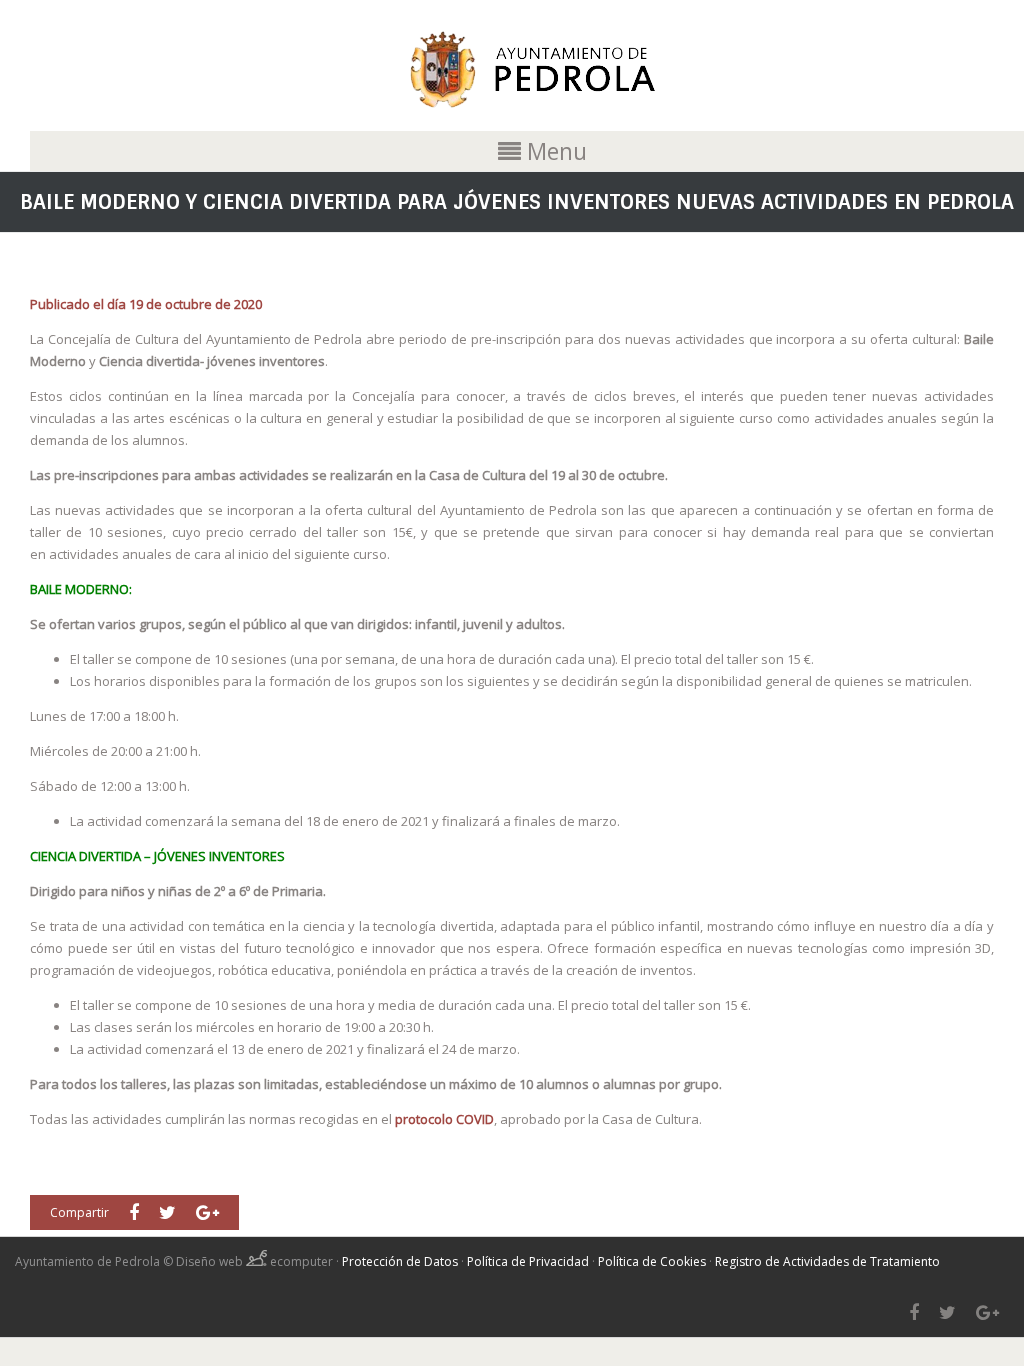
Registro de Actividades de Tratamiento (827, 1261)
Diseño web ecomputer (256, 1261)
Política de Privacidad (528, 1261)
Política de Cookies (652, 1261)
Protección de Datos (400, 1261)
